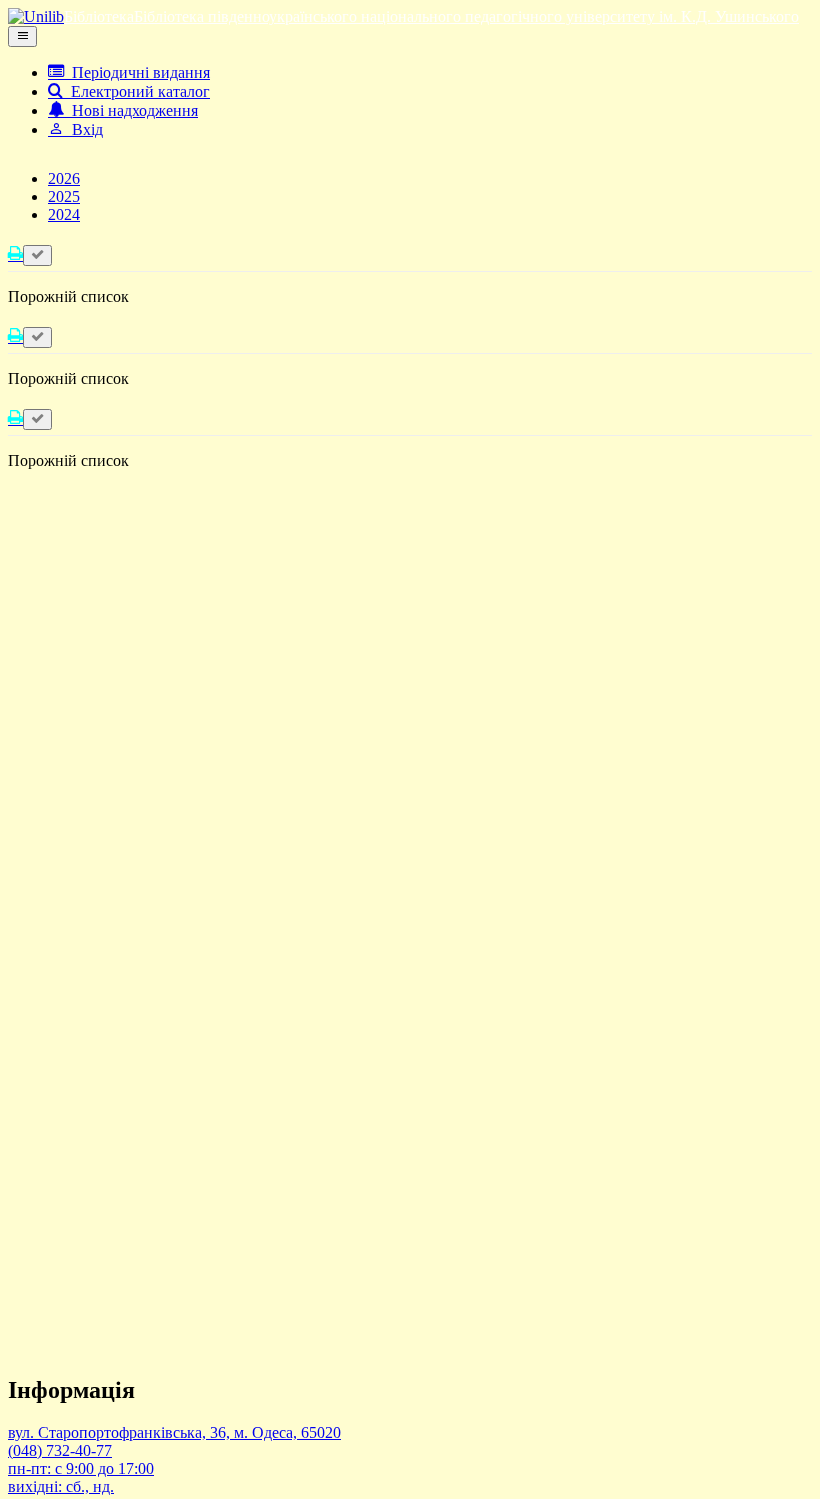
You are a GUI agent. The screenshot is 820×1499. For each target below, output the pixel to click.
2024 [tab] (64, 214)
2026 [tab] (64, 178)
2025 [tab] (64, 196)
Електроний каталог (136, 91)
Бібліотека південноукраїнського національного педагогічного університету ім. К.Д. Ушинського (466, 16)
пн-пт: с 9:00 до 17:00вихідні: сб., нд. (81, 1477)
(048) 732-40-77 (60, 1450)
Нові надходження (131, 110)
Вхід (83, 129)
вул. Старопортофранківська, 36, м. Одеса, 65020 (174, 1432)
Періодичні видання (137, 72)
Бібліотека (99, 16)
